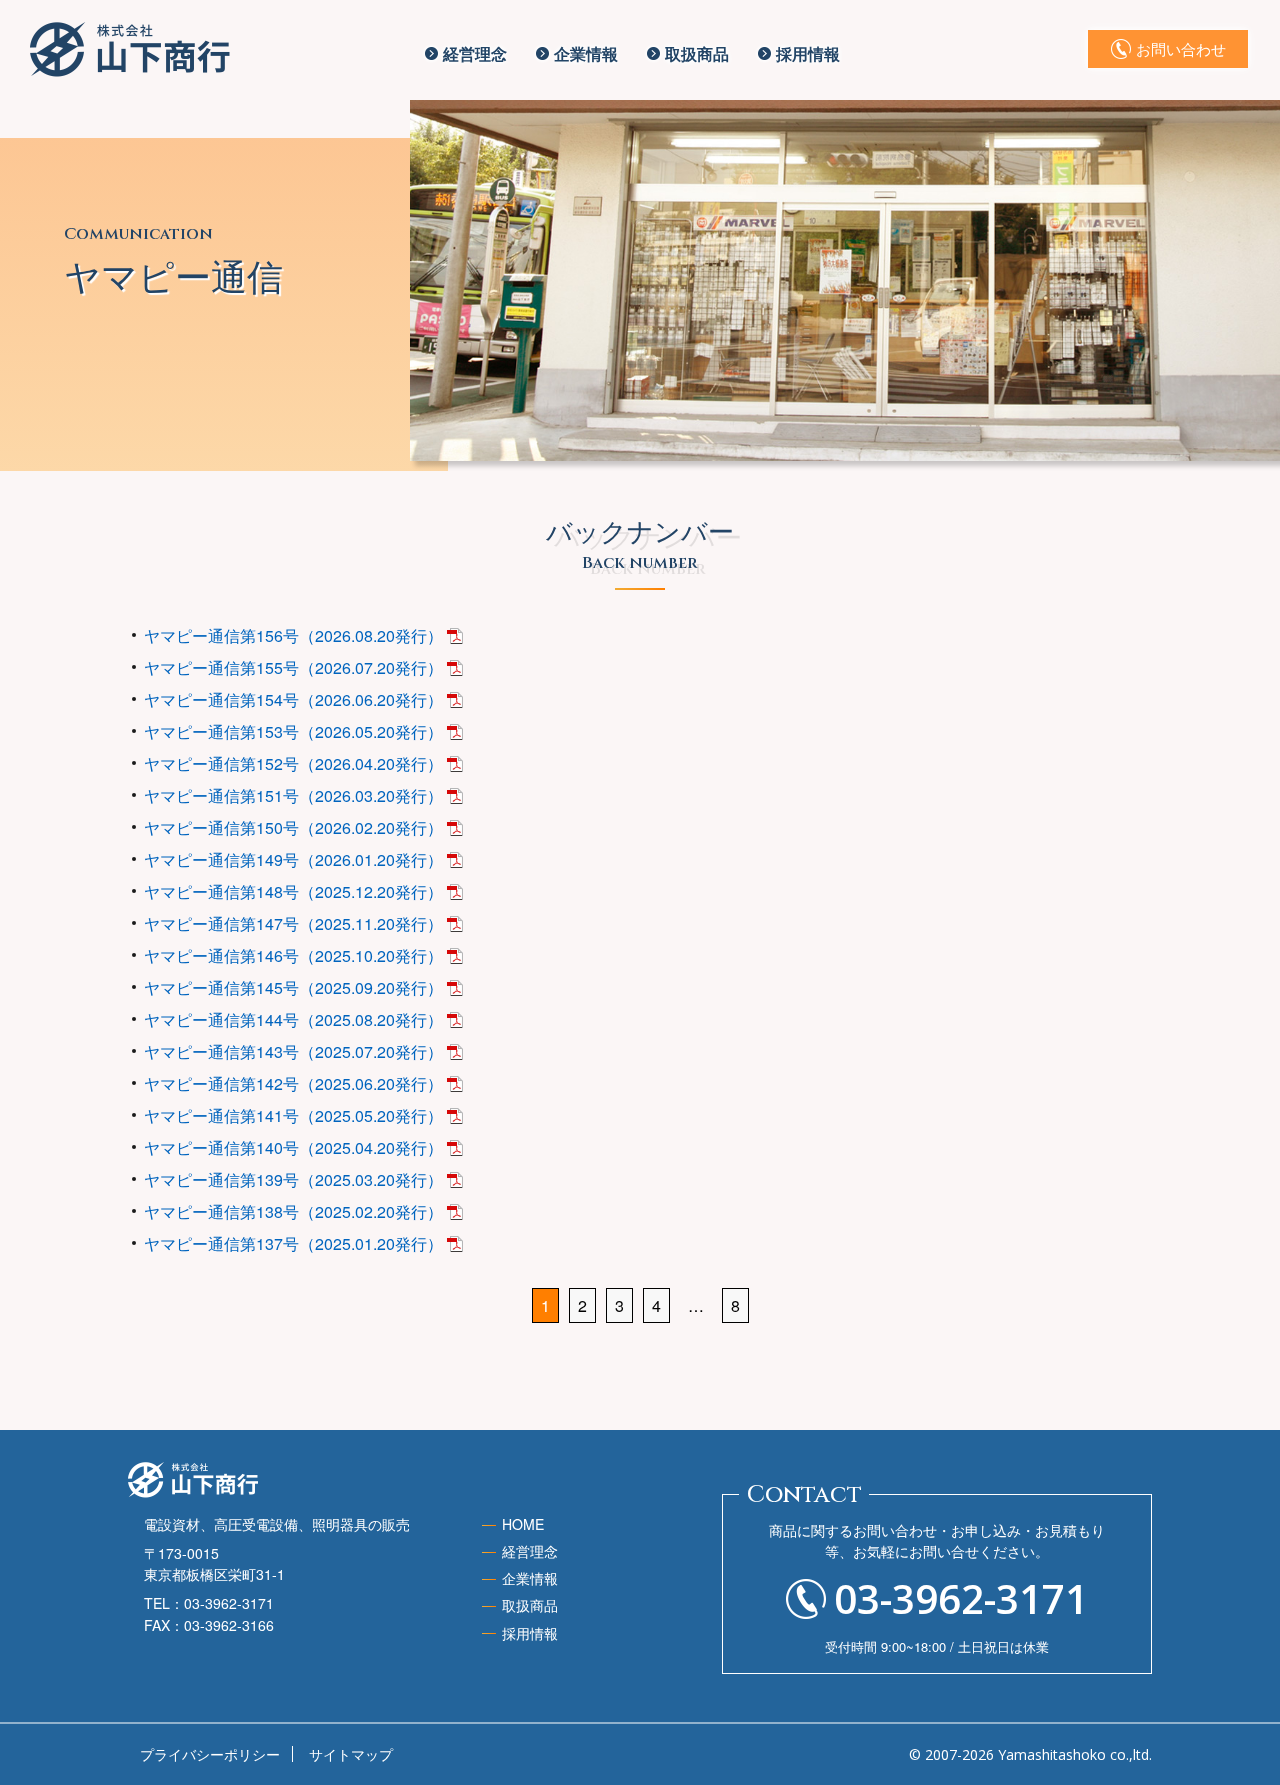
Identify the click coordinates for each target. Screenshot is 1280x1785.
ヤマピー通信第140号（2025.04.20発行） (293, 1147)
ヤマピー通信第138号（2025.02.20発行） (293, 1211)
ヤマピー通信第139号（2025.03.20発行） (293, 1179)
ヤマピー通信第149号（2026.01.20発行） (293, 859)
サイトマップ (351, 1754)
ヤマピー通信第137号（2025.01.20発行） (293, 1243)
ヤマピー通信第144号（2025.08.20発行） (293, 1019)
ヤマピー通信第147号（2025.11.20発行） (293, 923)
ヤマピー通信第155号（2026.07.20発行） (293, 667)
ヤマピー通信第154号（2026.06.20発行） (293, 699)
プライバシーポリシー (210, 1754)
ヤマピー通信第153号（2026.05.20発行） (293, 731)
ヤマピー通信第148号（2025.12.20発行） (293, 891)
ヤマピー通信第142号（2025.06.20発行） (293, 1083)
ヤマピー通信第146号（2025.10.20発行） (293, 955)
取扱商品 (697, 53)
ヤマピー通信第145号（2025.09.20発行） (293, 987)
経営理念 (475, 53)
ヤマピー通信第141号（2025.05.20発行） (293, 1115)
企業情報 (586, 53)
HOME (523, 1524)
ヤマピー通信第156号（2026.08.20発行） (293, 635)
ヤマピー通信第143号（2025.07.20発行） (293, 1051)
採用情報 (808, 53)
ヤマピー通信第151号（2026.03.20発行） (293, 795)
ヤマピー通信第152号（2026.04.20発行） (293, 763)
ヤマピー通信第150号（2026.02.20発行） (293, 827)
